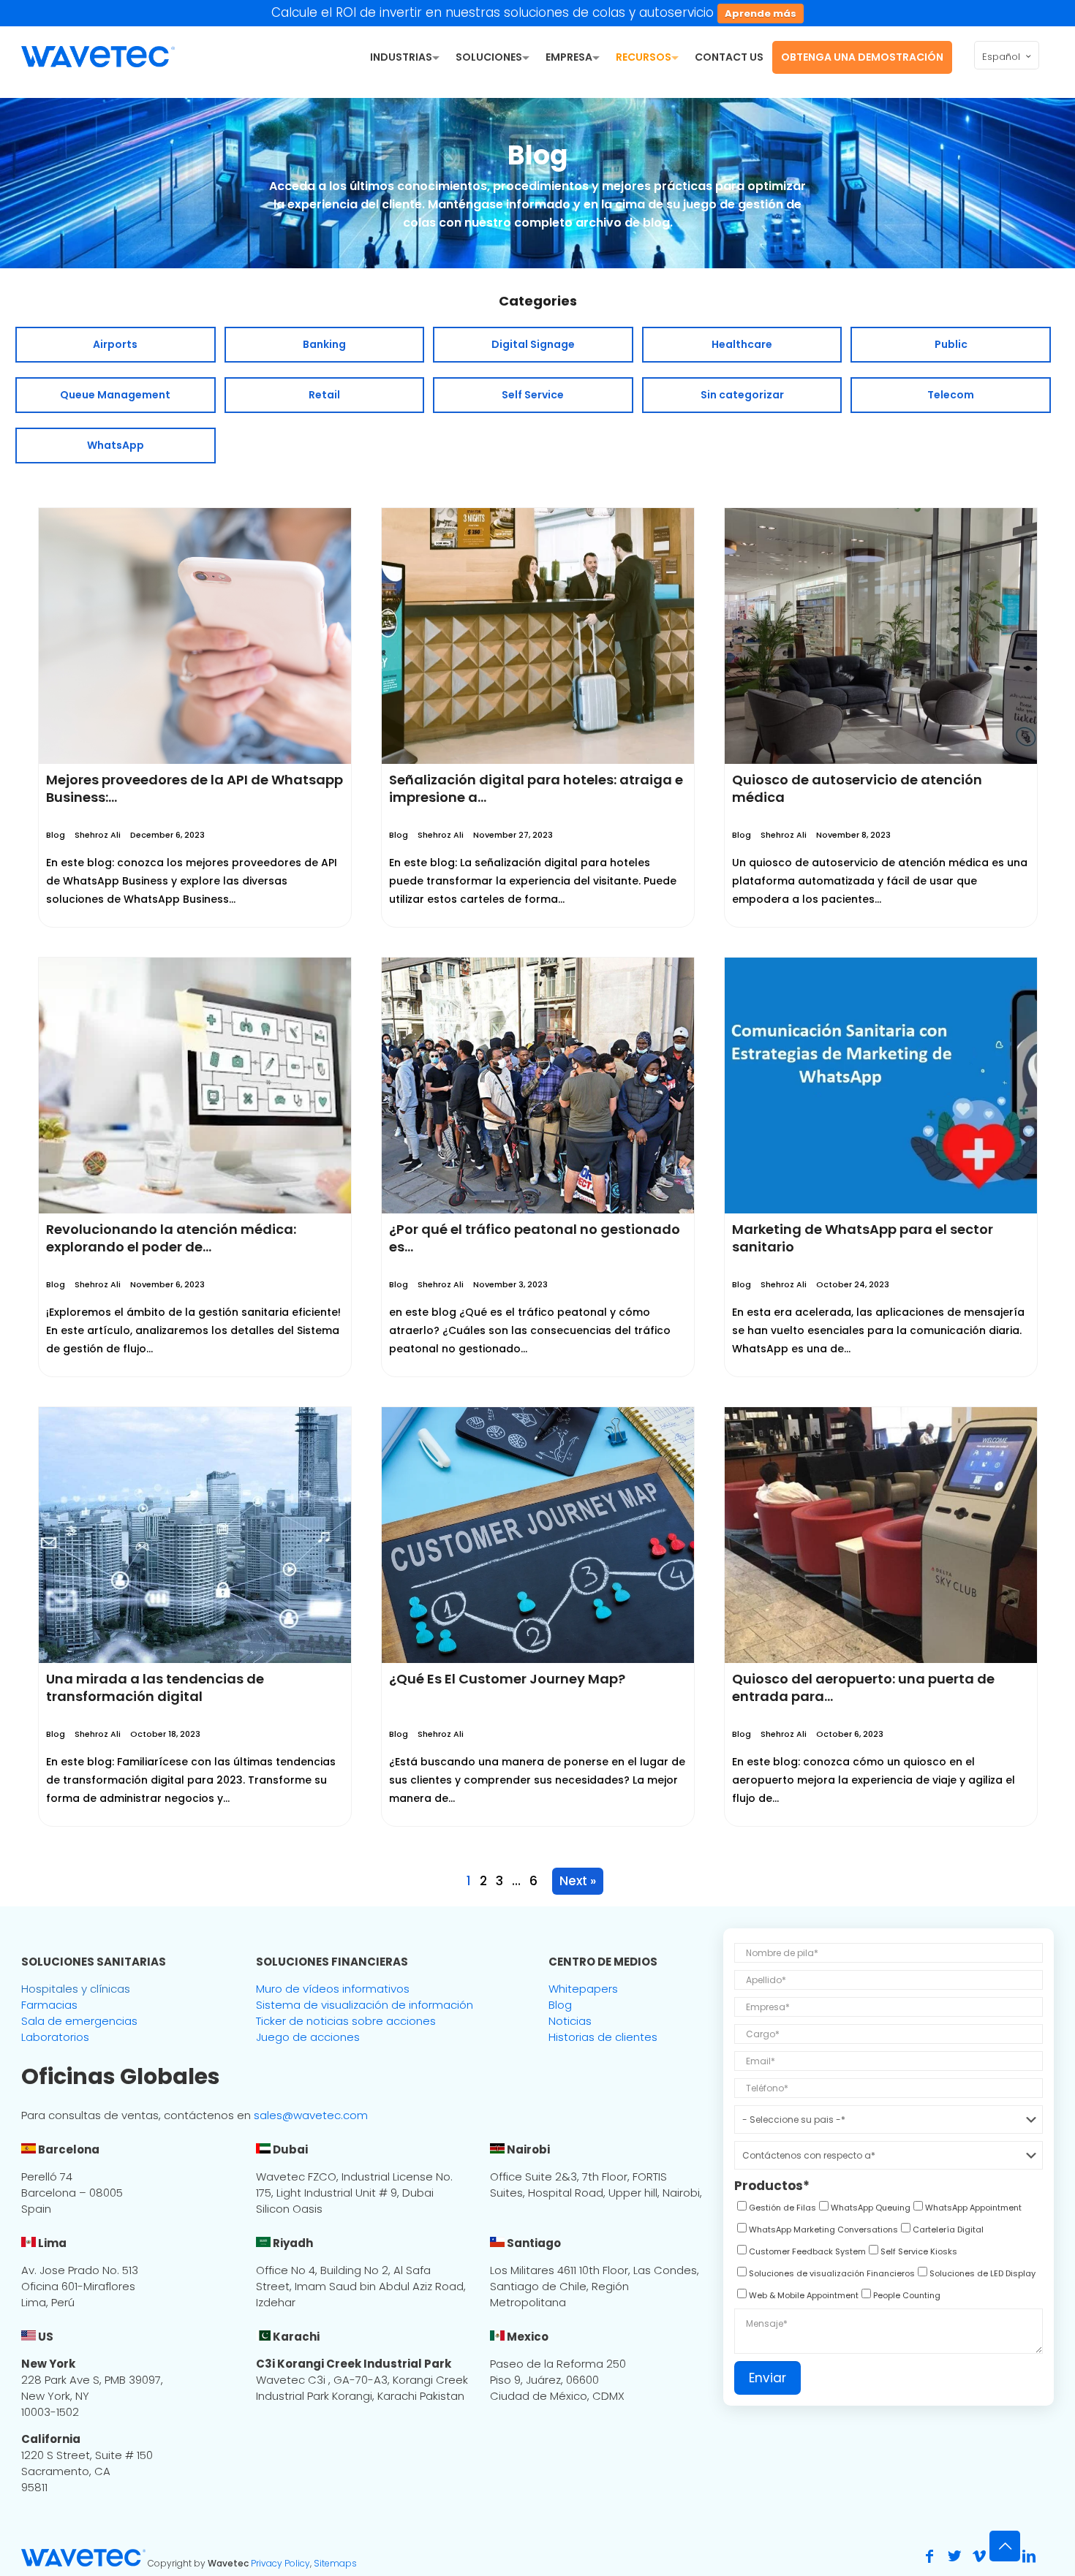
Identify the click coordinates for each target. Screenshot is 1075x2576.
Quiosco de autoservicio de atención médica (857, 788)
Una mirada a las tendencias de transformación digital (155, 1687)
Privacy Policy (280, 2563)
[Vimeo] (979, 2556)
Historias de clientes (603, 2037)
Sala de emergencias (79, 2021)
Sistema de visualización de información (365, 2005)
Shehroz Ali (98, 835)
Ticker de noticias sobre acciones (346, 2021)
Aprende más (761, 14)
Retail (324, 395)
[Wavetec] (98, 56)
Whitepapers (583, 1989)
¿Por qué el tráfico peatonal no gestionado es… (535, 1238)
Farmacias (49, 2005)
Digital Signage (533, 344)
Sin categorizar (742, 395)
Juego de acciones (308, 2037)
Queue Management (115, 395)
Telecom (951, 395)
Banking (324, 344)
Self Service (533, 395)
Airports (115, 344)
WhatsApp (116, 445)
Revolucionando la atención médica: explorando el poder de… (171, 1238)
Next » (578, 1881)
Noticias (570, 2021)
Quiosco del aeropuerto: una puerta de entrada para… (863, 1687)
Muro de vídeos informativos (333, 1989)
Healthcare (742, 344)
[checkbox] (775, 2210)
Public (951, 344)
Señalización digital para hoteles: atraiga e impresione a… (536, 788)
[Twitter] (954, 2556)
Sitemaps (335, 2563)
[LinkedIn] (1029, 2556)
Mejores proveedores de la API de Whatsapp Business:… (195, 788)
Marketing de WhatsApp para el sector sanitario (863, 1238)
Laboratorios (55, 2037)
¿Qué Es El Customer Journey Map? (507, 1679)
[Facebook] (929, 2556)
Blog (56, 835)
